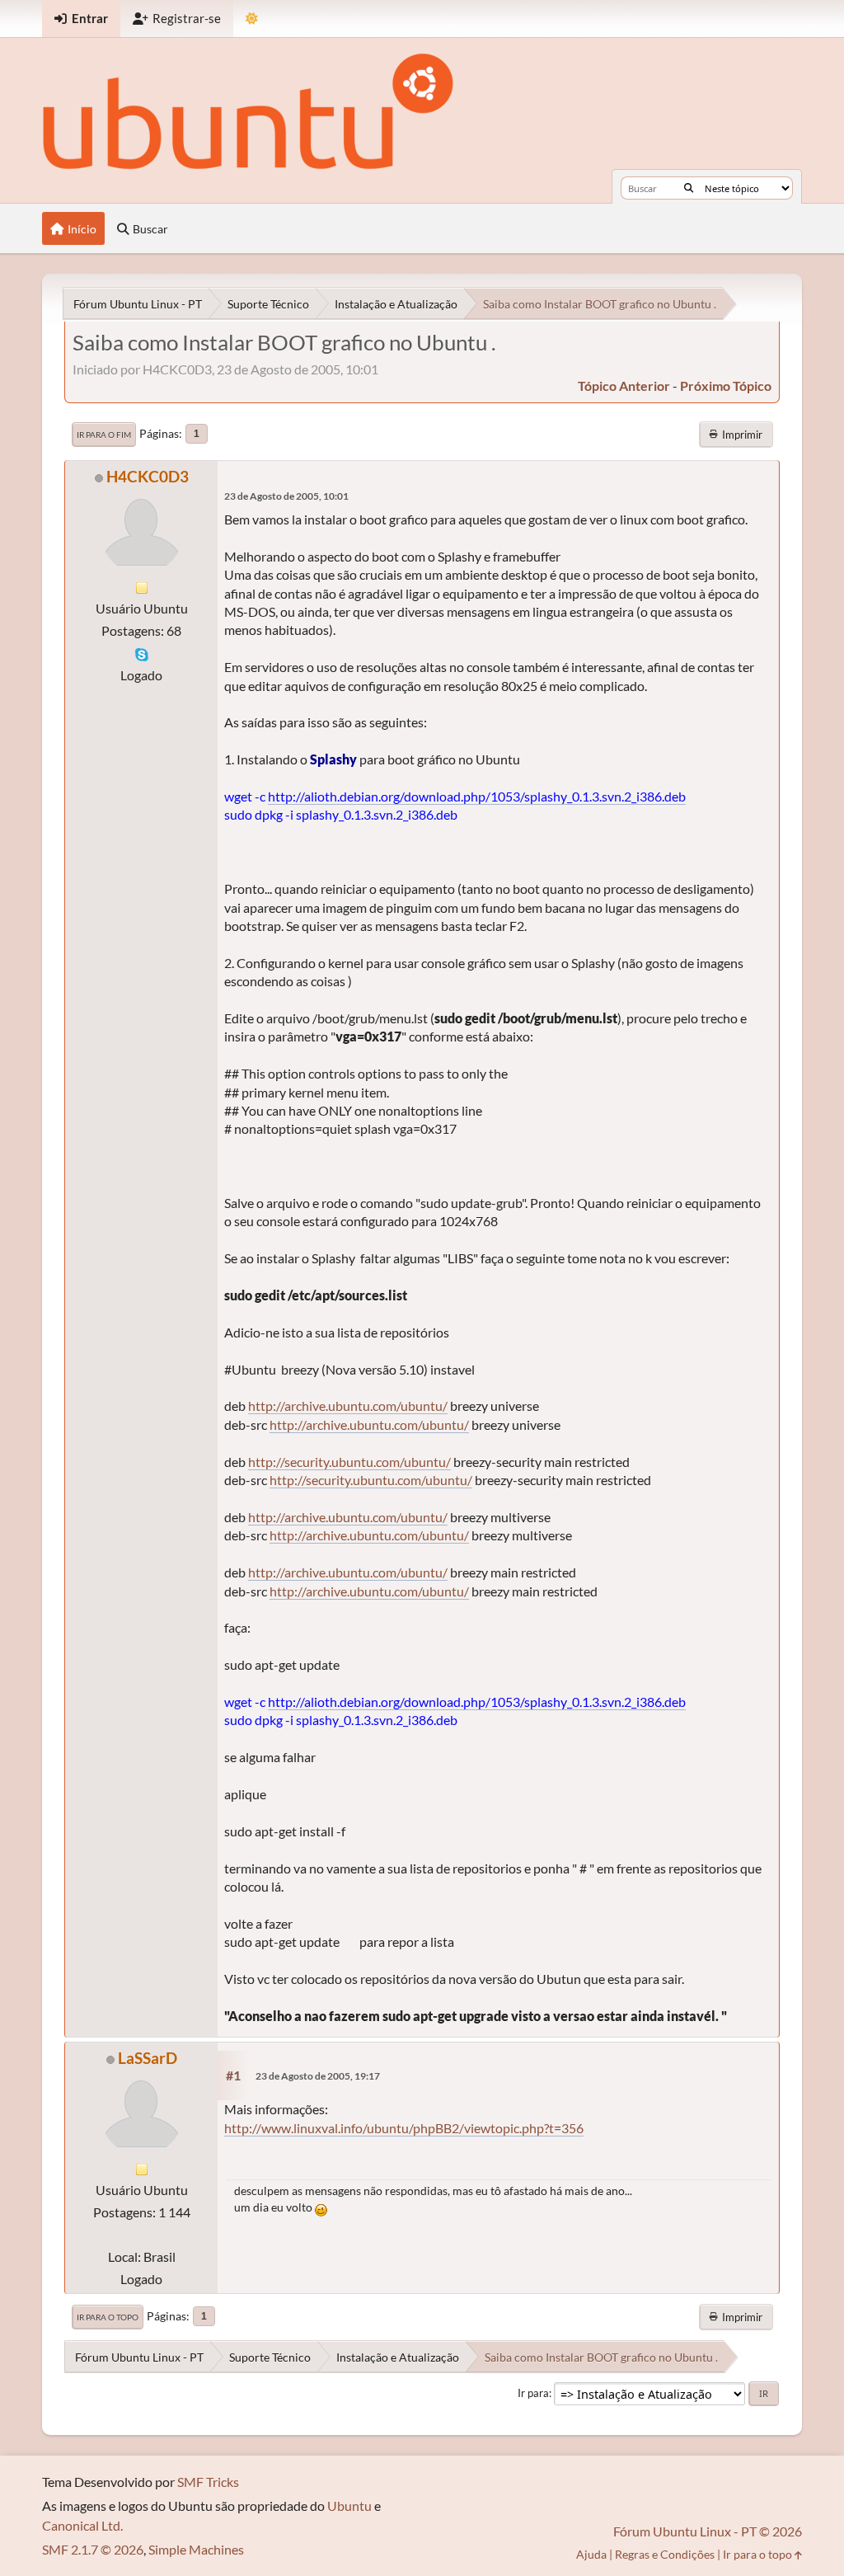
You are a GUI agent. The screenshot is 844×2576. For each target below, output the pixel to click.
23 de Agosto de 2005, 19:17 (318, 2076)
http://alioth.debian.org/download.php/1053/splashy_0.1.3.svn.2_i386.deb (477, 796)
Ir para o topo (108, 2317)
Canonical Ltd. (82, 2525)
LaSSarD (148, 2058)
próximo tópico (726, 385)
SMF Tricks (208, 2482)
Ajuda (591, 2554)
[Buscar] (689, 188)
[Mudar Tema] (252, 19)
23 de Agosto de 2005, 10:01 (286, 496)
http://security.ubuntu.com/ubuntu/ (349, 1462)
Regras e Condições (665, 2554)
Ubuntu (349, 2505)
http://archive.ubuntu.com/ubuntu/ (348, 1406)
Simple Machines (196, 2549)
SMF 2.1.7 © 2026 (93, 2549)
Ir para (533, 2393)
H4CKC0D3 (148, 476)
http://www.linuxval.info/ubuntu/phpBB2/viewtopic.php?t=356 (404, 2128)
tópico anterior (624, 385)
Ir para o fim (104, 435)
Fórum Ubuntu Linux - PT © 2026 (708, 2531)
